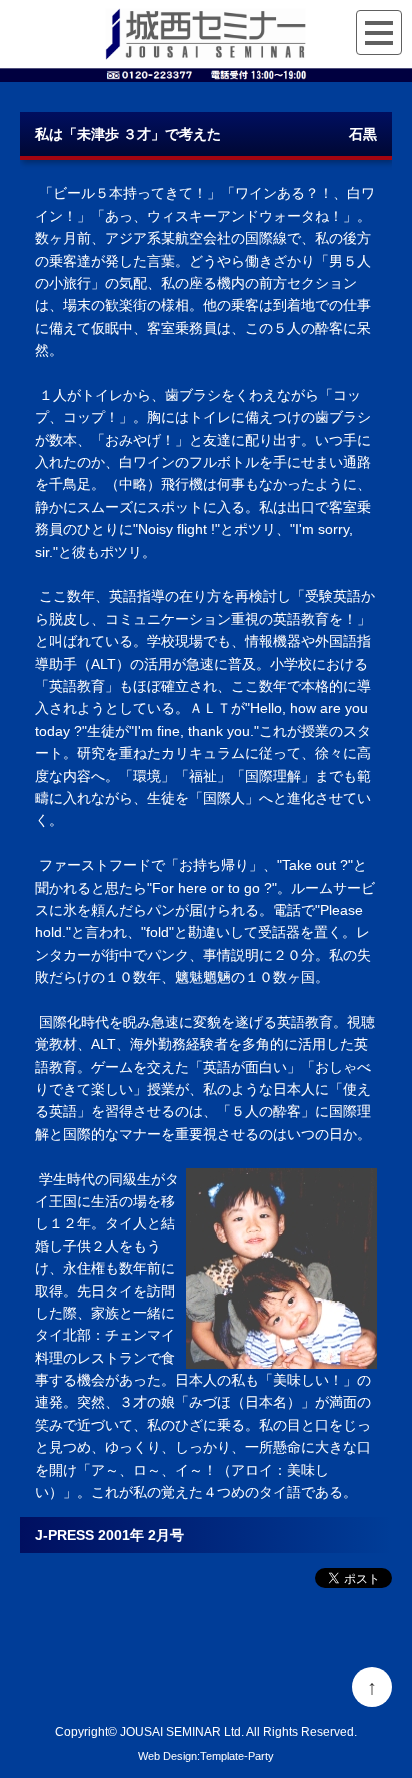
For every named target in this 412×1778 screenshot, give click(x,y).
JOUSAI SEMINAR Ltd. (182, 1731)
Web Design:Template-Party (206, 1756)
